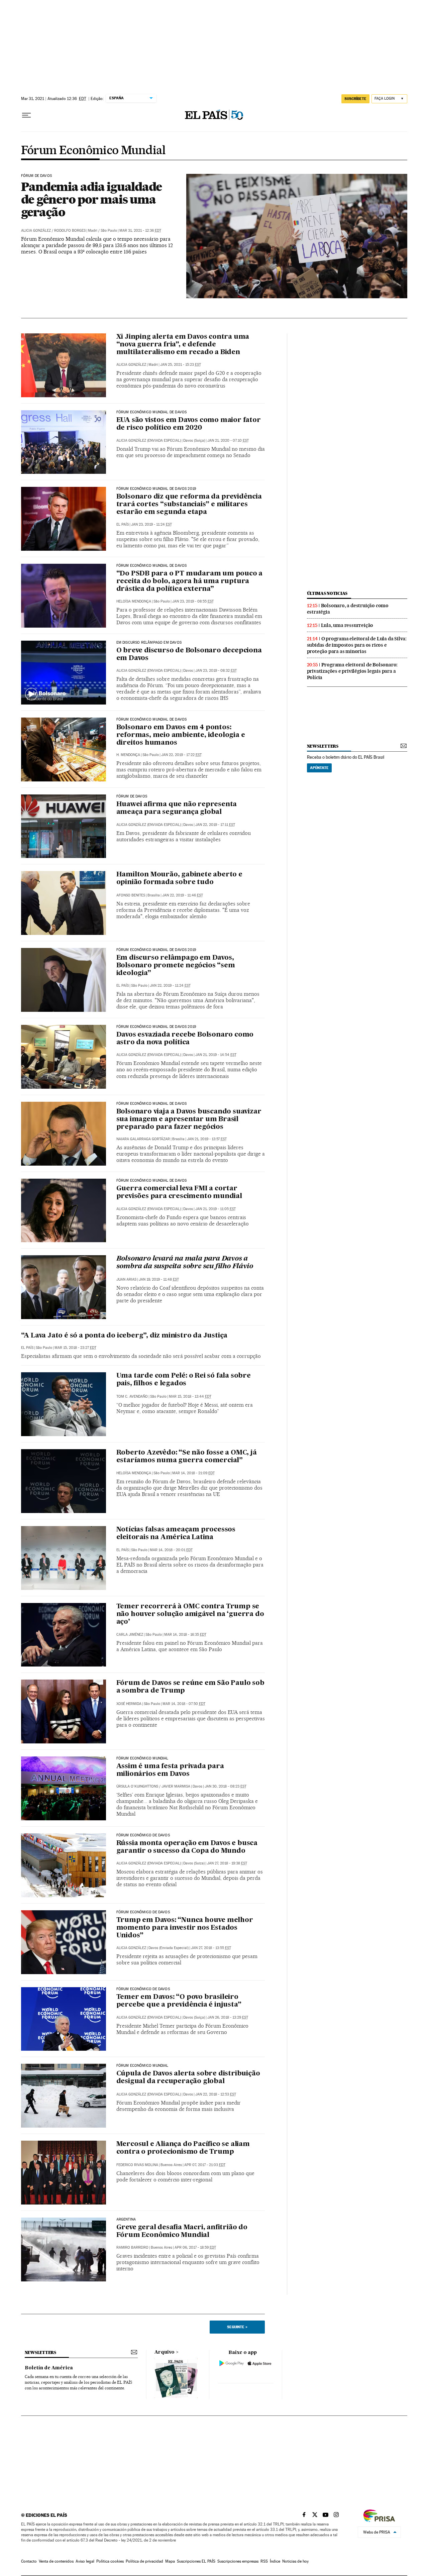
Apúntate (319, 768)
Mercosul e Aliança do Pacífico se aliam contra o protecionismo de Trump (183, 2148)
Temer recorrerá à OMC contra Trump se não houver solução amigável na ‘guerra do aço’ (190, 1614)
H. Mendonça (128, 755)
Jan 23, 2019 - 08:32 (216, 671)
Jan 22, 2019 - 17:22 (181, 755)
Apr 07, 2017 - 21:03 (205, 2165)
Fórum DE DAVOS (132, 796)
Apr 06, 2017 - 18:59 (195, 2247)
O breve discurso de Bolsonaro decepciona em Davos (189, 655)
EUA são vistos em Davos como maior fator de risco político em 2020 (189, 424)
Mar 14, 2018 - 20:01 (171, 1550)
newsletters (323, 746)
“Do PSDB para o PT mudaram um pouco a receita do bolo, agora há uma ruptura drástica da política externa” (190, 581)
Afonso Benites (131, 895)
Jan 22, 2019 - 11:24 (170, 986)
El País (123, 524)
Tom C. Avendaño (132, 1397)
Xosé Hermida (129, 1704)
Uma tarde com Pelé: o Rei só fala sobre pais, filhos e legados (184, 1380)
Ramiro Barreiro (132, 2247)
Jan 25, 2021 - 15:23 (181, 365)
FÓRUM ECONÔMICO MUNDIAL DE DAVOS (152, 412)
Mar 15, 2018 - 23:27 (75, 1348)
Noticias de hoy (295, 2561)
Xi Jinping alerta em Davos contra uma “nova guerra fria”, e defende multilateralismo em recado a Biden (183, 345)
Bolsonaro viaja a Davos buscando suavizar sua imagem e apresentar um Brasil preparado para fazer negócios (189, 1119)
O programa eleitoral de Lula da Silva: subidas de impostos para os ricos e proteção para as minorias (357, 645)
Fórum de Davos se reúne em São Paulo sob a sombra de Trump (190, 1687)
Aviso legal (85, 2561)
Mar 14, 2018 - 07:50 (184, 1704)
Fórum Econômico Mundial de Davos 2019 (156, 489)
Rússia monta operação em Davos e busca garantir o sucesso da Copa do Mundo (187, 1847)
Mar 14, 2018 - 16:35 (185, 1635)
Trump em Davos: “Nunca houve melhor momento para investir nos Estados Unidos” (185, 1928)
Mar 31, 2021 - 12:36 (140, 231)
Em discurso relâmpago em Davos (149, 643)
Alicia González (36, 231)
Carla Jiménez (130, 1635)
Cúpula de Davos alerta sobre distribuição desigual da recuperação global (188, 2078)
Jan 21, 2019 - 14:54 (216, 1055)
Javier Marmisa (176, 1786)
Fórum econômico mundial (142, 2066)
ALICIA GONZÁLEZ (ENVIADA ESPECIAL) (149, 825)
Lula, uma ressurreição (347, 625)
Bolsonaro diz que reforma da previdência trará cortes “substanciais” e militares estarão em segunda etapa (189, 505)
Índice (275, 2561)
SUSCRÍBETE (355, 99)
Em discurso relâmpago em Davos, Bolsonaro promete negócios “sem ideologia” (176, 966)
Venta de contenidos (56, 2561)
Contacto (29, 2561)
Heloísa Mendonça (134, 601)
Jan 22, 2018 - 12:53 (216, 2094)
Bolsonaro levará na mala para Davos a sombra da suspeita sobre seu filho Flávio (185, 1263)
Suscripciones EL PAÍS (196, 2561)
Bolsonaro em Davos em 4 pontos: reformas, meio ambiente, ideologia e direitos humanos (181, 735)
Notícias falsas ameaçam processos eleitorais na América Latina (176, 1534)
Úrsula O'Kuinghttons (137, 1786)
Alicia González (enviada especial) (149, 441)
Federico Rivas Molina (137, 2165)
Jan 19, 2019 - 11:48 (159, 1279)
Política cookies (110, 2561)
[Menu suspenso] (26, 115)
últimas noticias (327, 593)
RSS (264, 2561)
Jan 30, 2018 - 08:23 (226, 1786)
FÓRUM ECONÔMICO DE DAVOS (143, 1912)
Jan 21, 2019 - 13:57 (207, 1139)
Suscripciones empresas (238, 2561)
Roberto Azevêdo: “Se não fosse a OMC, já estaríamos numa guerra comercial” (187, 1457)
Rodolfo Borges (70, 231)
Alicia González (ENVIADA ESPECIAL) (149, 671)
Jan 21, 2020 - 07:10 (228, 441)
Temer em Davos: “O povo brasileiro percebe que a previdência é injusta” (179, 2001)
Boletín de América (49, 2368)
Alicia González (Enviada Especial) (149, 1055)
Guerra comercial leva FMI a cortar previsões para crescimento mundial (179, 1193)
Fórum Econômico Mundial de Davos (152, 566)
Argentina (126, 2220)
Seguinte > (237, 2327)
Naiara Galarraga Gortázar (143, 1139)
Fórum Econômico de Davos (143, 1835)
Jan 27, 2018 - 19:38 (227, 1863)
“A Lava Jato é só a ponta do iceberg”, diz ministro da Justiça (124, 1336)
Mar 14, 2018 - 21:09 (193, 1473)
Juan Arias (126, 1279)
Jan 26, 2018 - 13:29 (228, 2017)
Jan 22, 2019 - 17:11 (215, 825)
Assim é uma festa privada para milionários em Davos (170, 1770)
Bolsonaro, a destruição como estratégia (348, 609)
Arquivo (165, 2352)
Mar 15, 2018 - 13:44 (190, 1397)
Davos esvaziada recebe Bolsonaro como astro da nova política (185, 1039)
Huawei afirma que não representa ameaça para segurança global (177, 808)
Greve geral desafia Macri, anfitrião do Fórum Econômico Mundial (182, 2231)
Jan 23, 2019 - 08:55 (193, 601)
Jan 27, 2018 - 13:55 (211, 1948)
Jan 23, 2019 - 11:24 (151, 524)
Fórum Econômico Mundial (93, 151)
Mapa (170, 2561)
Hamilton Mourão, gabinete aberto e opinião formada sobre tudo (179, 879)
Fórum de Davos (37, 176)
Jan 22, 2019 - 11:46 (183, 895)
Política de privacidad (144, 2561)
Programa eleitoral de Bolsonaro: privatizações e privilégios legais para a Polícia (352, 671)
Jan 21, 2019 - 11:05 (216, 1209)
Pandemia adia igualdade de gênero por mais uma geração (92, 199)
